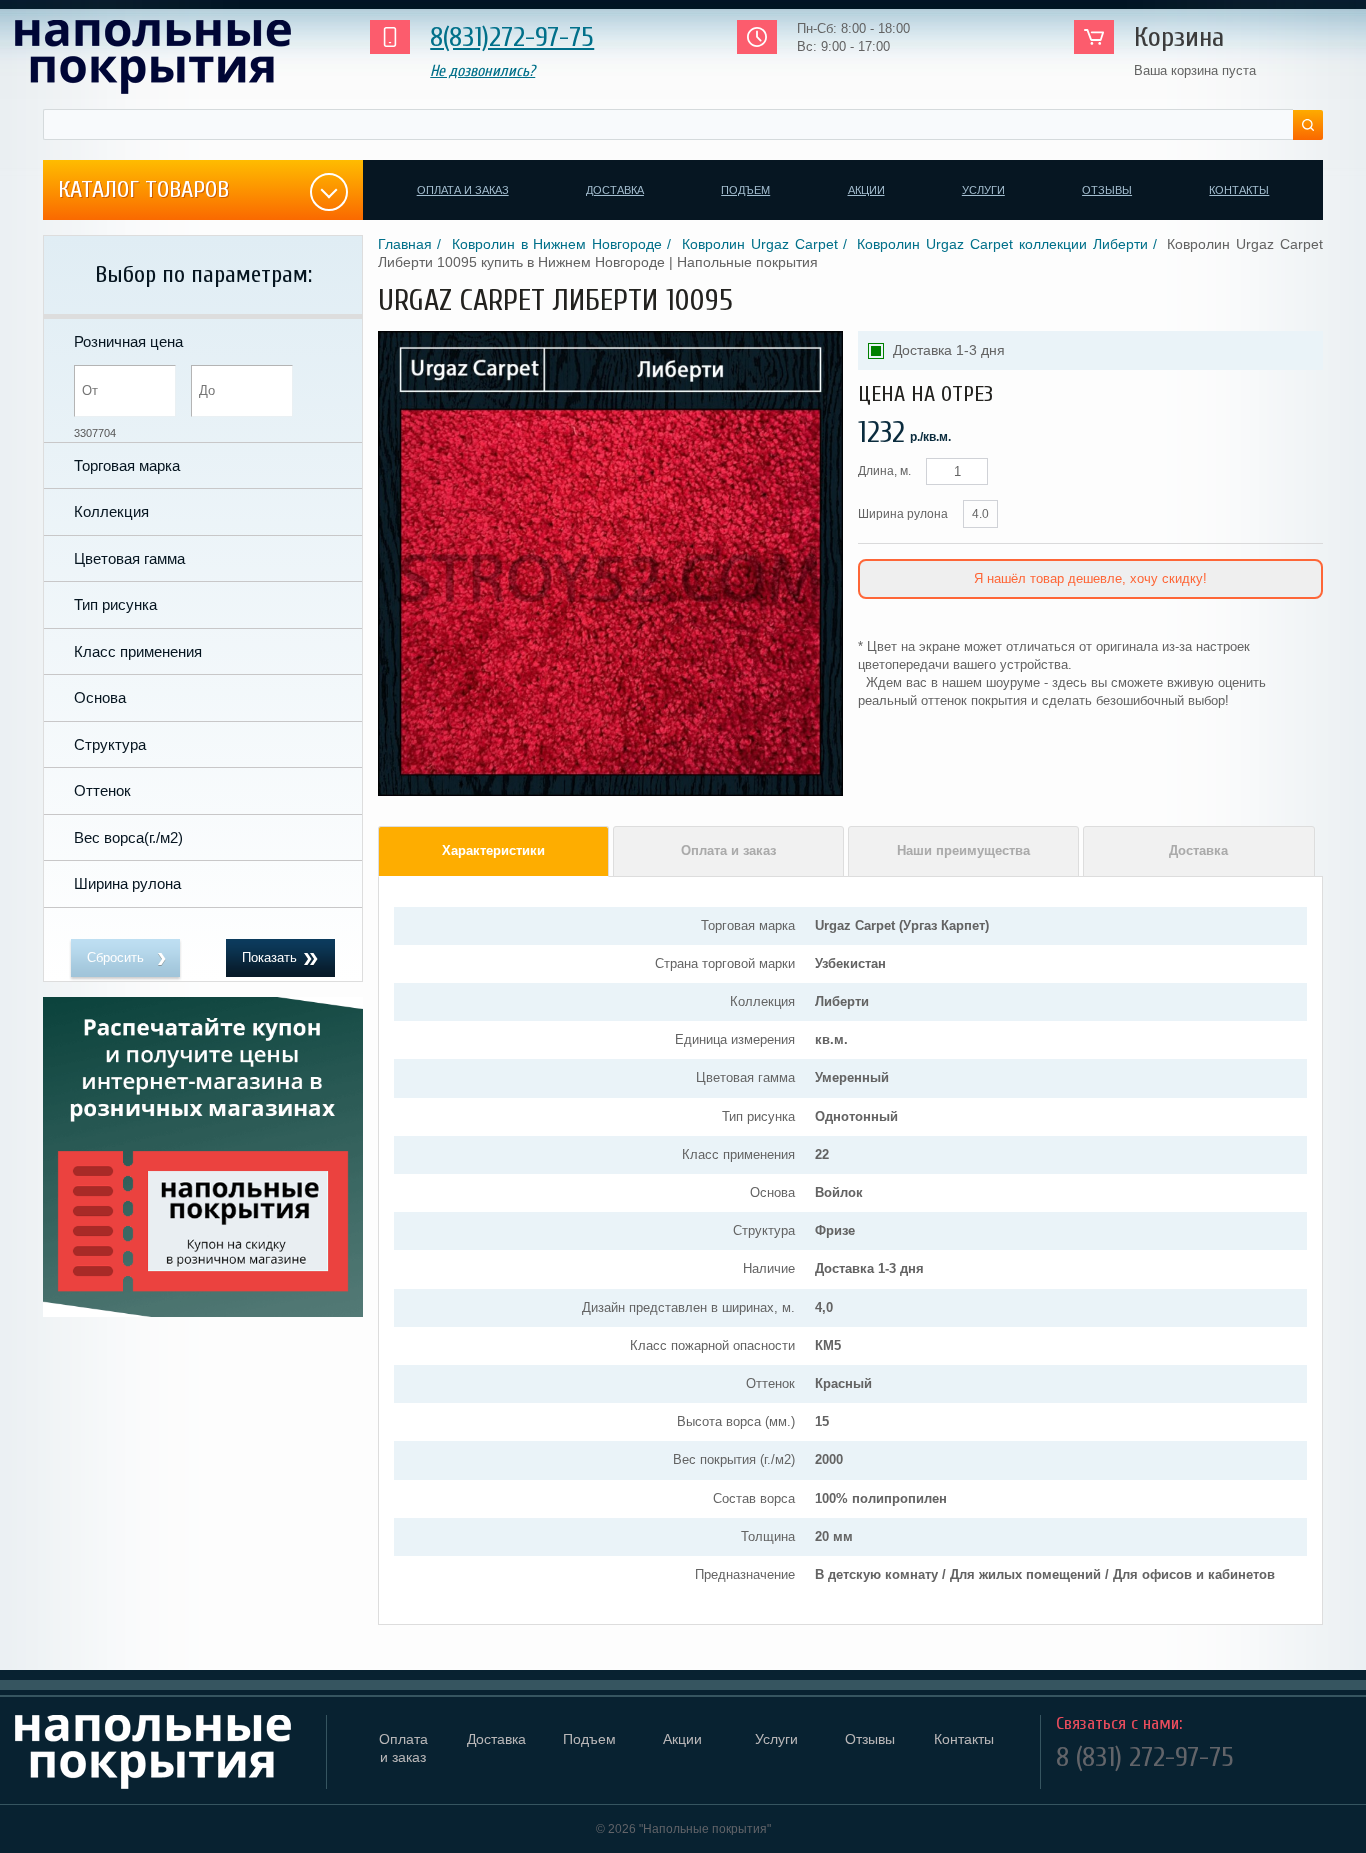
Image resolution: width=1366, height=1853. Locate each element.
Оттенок (102, 790)
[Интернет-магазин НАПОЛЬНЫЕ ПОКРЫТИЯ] (171, 57)
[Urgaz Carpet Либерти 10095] (610, 791)
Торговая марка (127, 465)
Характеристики (493, 850)
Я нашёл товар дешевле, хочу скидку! (1090, 578)
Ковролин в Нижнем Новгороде (557, 244)
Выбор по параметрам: (203, 274)
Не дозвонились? (482, 71)
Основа (100, 697)
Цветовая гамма (129, 558)
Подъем (745, 190)
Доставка (615, 190)
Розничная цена (128, 341)
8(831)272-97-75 (512, 37)
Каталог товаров (143, 189)
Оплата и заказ (463, 190)
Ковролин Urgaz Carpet (760, 244)
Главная (405, 244)
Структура (110, 744)
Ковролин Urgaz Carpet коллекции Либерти (1002, 244)
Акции (866, 190)
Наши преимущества (963, 850)
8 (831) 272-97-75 (1145, 1757)
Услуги (983, 190)
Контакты (1239, 190)
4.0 (980, 514)
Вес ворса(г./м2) (128, 837)
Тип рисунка (115, 604)
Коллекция (111, 511)
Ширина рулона (127, 883)
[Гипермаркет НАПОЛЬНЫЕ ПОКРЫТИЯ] (163, 1752)
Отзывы (1107, 190)
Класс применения (138, 651)
